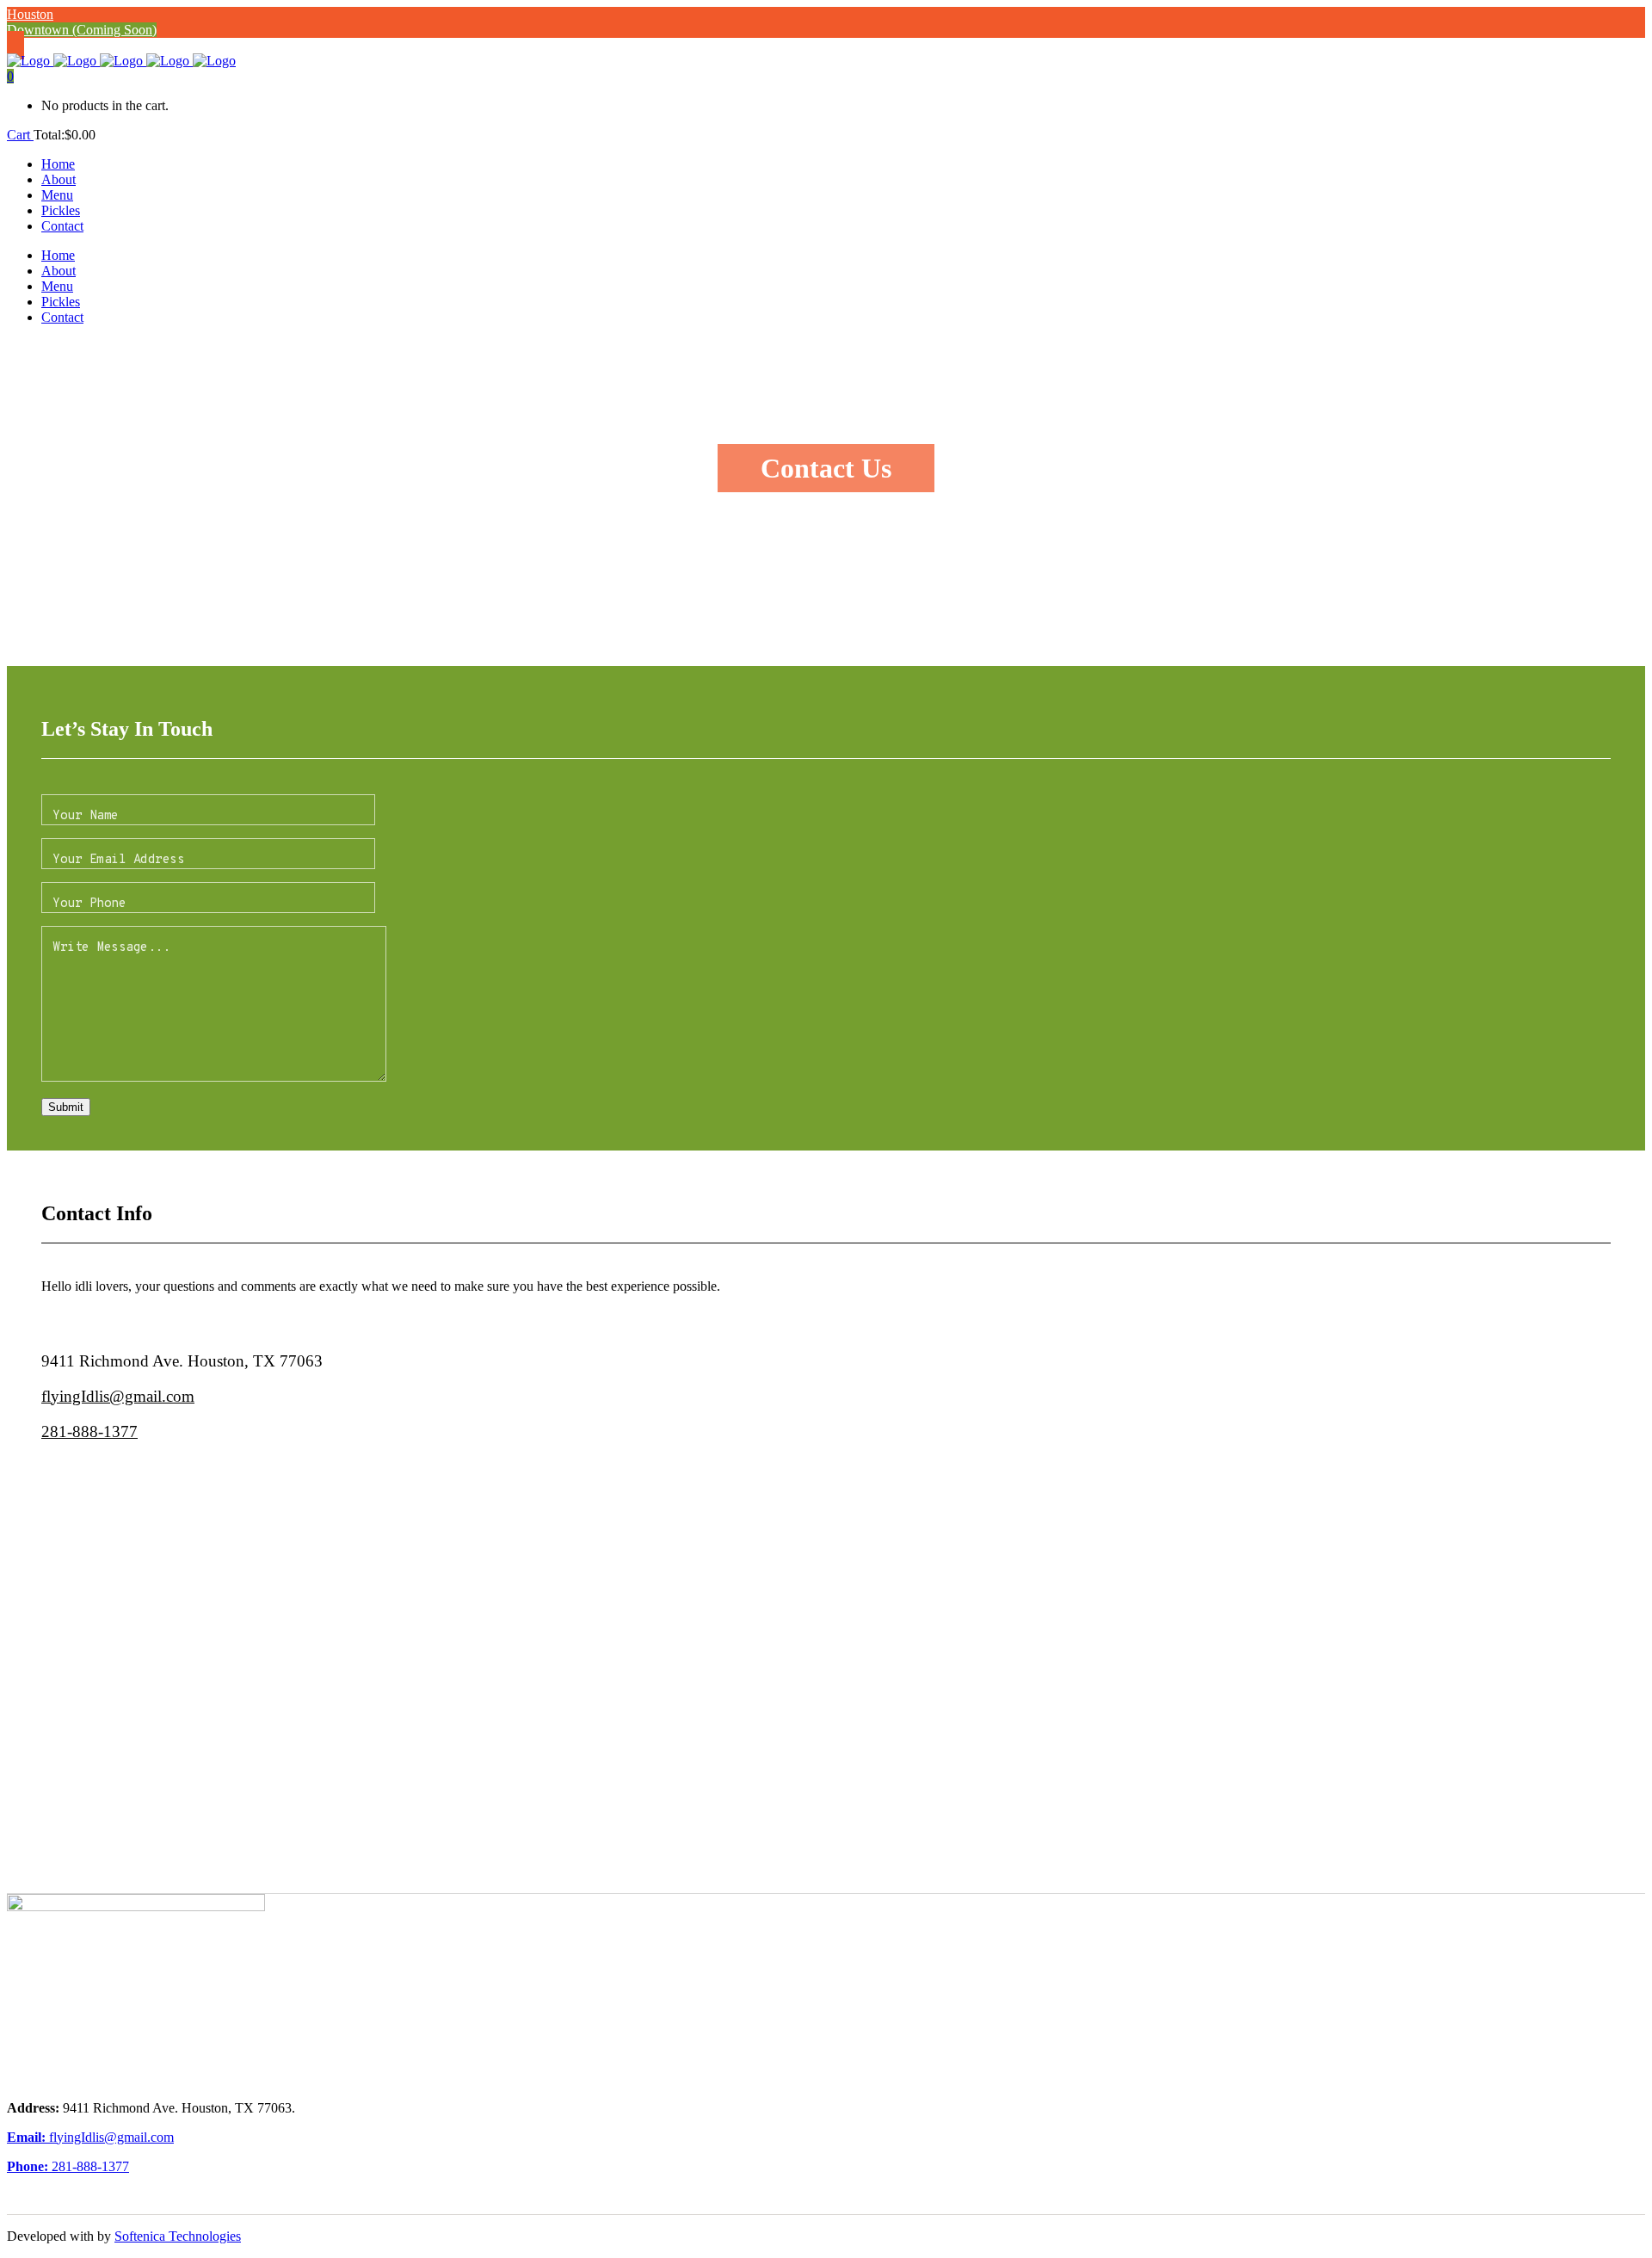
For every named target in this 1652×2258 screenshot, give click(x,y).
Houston (30, 14)
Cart (20, 135)
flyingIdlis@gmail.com (118, 1396)
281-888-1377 (89, 1431)
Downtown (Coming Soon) (82, 30)
